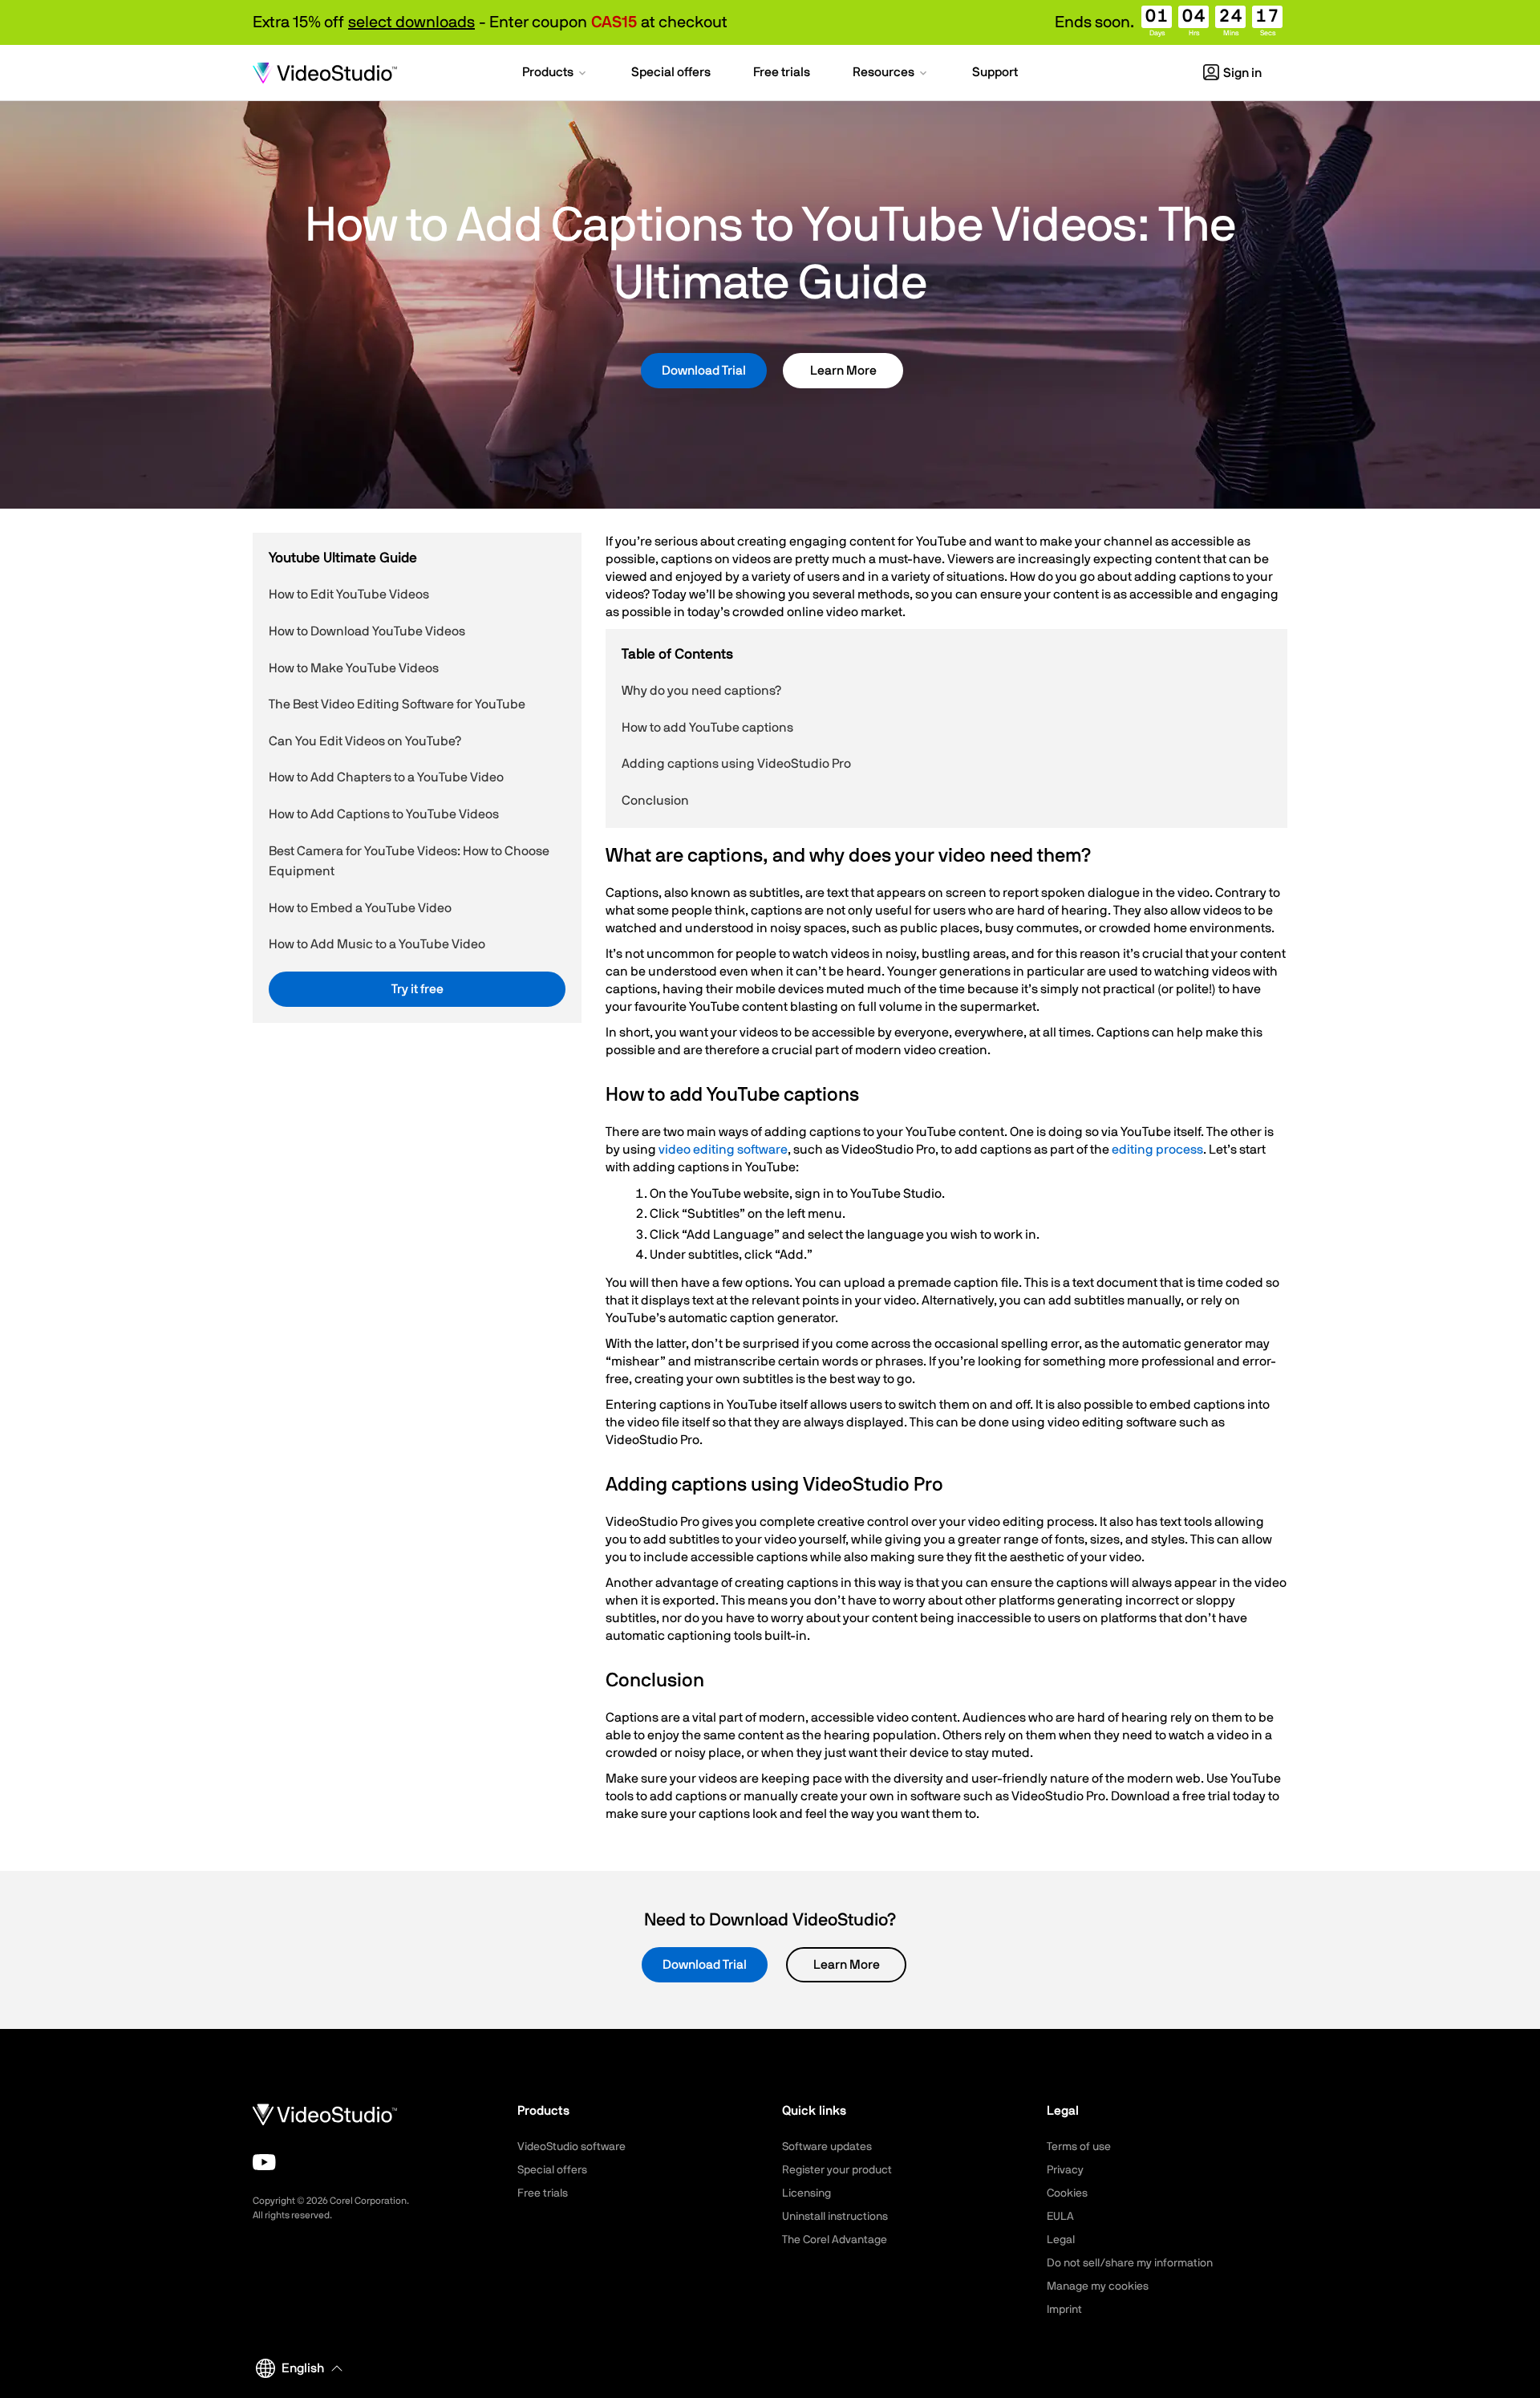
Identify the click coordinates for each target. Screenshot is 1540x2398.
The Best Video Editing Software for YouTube (397, 704)
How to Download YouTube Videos (367, 631)
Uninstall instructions (835, 2217)
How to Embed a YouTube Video (360, 908)
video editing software (723, 1150)
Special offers (552, 2170)
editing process (1157, 1150)
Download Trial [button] (704, 371)
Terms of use (1079, 2147)
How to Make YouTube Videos (354, 667)
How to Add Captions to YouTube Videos (384, 814)
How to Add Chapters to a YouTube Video (386, 777)
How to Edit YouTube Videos (349, 594)
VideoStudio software (571, 2147)
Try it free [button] (417, 989)
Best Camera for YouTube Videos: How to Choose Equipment (409, 861)
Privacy (1065, 2170)
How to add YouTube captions (707, 728)
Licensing (806, 2193)
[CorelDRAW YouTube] (264, 2162)
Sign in (1242, 73)
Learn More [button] (843, 371)
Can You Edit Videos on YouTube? (365, 741)
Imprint (1064, 2310)
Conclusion (655, 801)
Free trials (543, 2193)
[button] (555, 74)
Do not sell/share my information (1130, 2263)
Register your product (837, 2170)
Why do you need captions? (701, 691)
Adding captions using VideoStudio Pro (736, 764)
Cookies (1067, 2193)
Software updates (827, 2147)
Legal (1061, 2240)
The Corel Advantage (835, 2240)
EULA (1060, 2217)
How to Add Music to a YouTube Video (377, 944)
